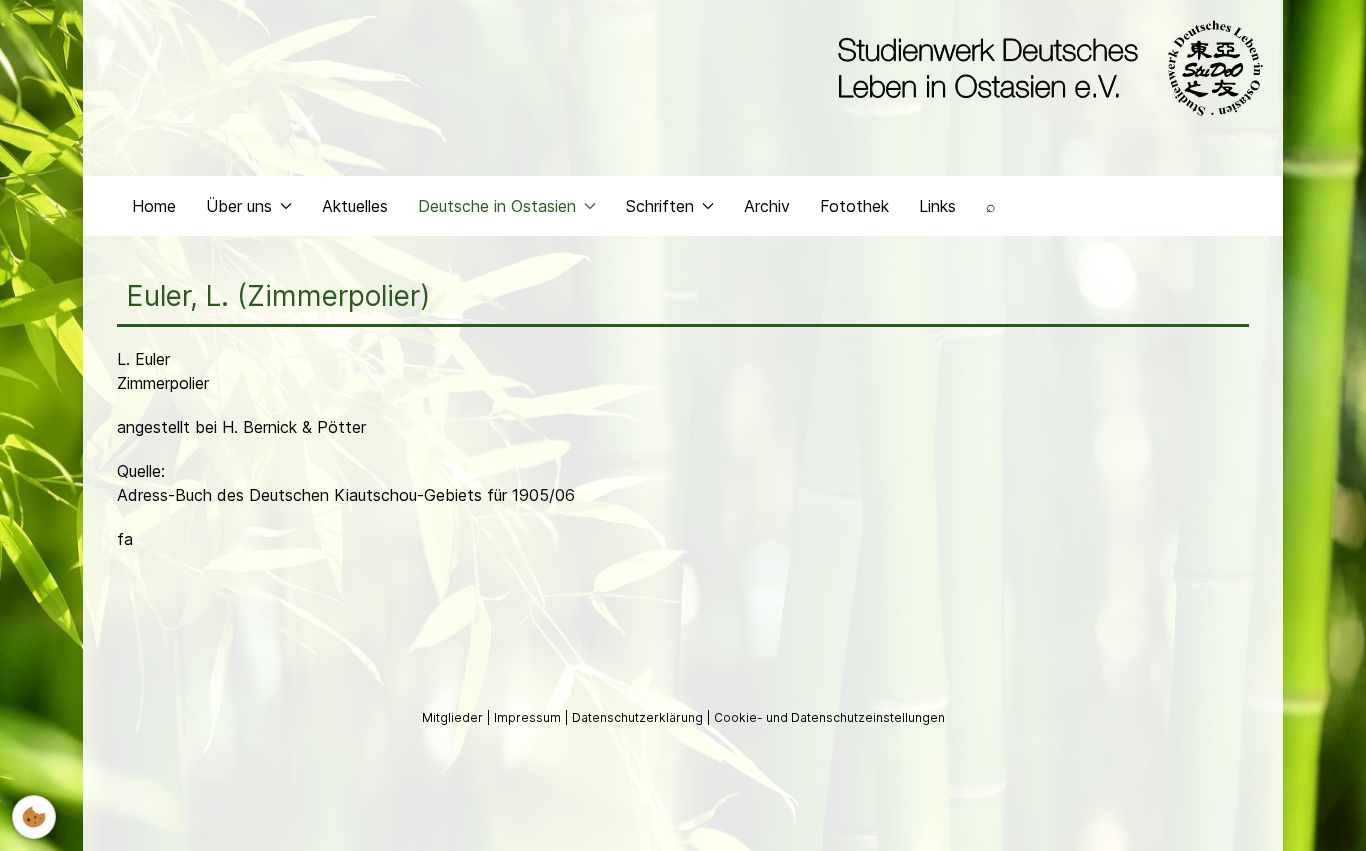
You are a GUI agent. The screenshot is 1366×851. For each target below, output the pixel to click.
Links (937, 206)
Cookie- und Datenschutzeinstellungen (829, 717)
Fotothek (854, 206)
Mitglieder (454, 717)
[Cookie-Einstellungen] (34, 817)
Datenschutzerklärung (639, 717)
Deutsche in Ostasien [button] (497, 206)
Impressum (529, 717)
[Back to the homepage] (1045, 68)
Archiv (767, 206)
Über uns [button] (239, 206)
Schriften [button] (660, 206)
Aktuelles (355, 206)
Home (154, 206)
